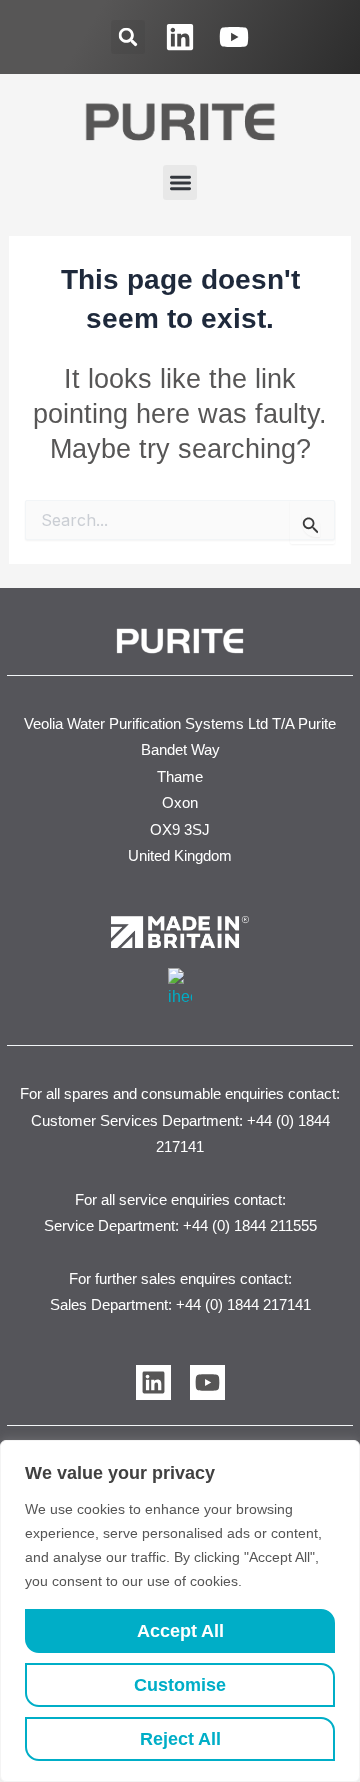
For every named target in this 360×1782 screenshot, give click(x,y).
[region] (180, 1611)
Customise (180, 1685)
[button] (128, 37)
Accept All (180, 1631)
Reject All (180, 1739)
